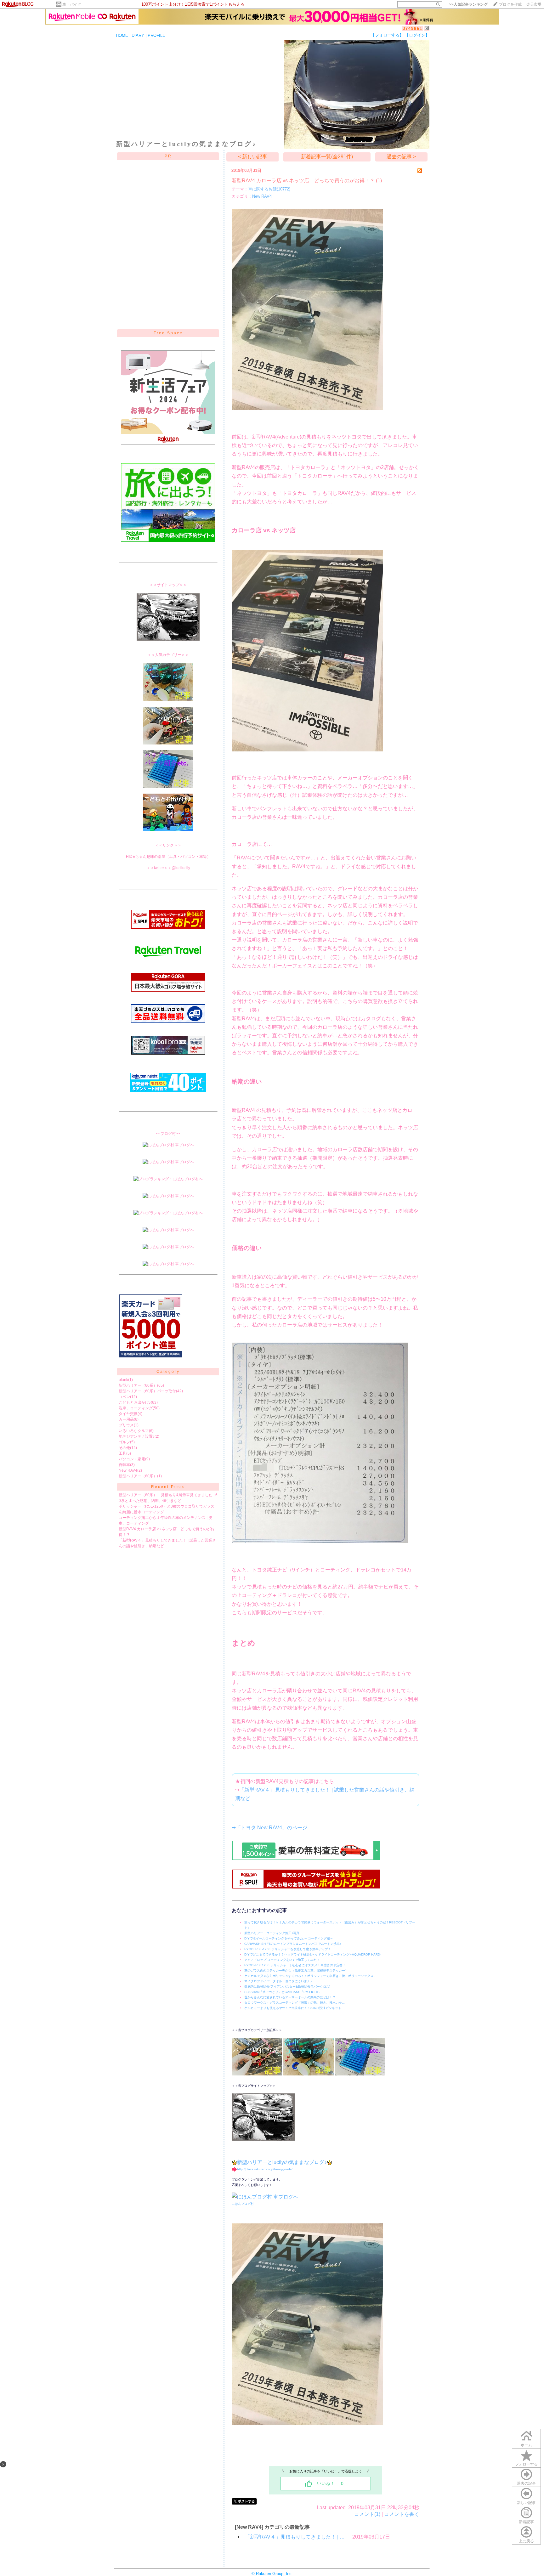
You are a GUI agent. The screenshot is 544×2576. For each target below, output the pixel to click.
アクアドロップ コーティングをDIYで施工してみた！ (282, 1960)
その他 (124, 1448)
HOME (122, 35)
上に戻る (526, 2541)
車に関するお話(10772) (269, 189)
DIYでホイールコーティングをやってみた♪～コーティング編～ (289, 1938)
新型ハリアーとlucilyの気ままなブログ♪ (282, 2162)
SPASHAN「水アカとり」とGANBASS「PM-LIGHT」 (283, 1992)
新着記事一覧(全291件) (327, 157)
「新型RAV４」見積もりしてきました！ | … (295, 2537)
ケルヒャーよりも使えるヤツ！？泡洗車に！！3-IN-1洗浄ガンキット (293, 2008)
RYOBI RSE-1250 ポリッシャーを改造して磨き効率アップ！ (288, 1949)
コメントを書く (402, 2514)
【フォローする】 (387, 35)
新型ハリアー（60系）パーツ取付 (147, 1391)
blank (123, 1380)
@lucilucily (181, 868)
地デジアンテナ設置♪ (137, 1436)
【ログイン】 (417, 35)
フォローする (526, 2464)
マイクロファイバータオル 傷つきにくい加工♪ (278, 1981)
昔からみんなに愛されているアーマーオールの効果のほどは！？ (290, 1997)
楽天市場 (534, 4)
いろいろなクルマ (134, 1431)
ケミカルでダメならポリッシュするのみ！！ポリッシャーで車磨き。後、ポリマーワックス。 (310, 1976)
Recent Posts (168, 1487)
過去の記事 (526, 2483)
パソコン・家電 (132, 1459)
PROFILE (156, 35)
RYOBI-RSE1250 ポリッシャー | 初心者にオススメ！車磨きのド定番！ (295, 1965)
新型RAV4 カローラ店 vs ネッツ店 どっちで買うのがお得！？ (303, 181)
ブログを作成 (510, 4)
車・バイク (72, 4)
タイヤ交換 (128, 1414)
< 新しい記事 (253, 157)
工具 (122, 1453)
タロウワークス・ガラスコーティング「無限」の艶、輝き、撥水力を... (295, 2003)
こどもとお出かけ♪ (135, 1402)
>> (468, 4)
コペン (124, 1397)
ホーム (526, 2445)
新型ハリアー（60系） (138, 1385)
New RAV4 (128, 1470)
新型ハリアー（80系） (138, 1476)
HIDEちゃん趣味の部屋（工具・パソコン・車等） (168, 857)
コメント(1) (367, 2514)
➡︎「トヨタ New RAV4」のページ (269, 1828)
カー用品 (126, 1419)
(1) (379, 181)
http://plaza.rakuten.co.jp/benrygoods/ (265, 2169)
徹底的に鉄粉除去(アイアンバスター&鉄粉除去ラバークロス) (287, 1987)
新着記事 (526, 2522)
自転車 (124, 1465)
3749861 (413, 28)
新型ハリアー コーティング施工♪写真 (272, 1933)
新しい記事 (526, 2503)
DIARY (138, 35)
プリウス (126, 1425)
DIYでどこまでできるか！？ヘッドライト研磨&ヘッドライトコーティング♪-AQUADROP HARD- (313, 1954)
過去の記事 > (401, 157)
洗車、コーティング (136, 1408)
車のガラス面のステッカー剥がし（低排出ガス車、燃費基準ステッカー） (296, 1970)
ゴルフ (124, 1442)
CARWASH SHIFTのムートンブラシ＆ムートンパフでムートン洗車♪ (293, 1944)
